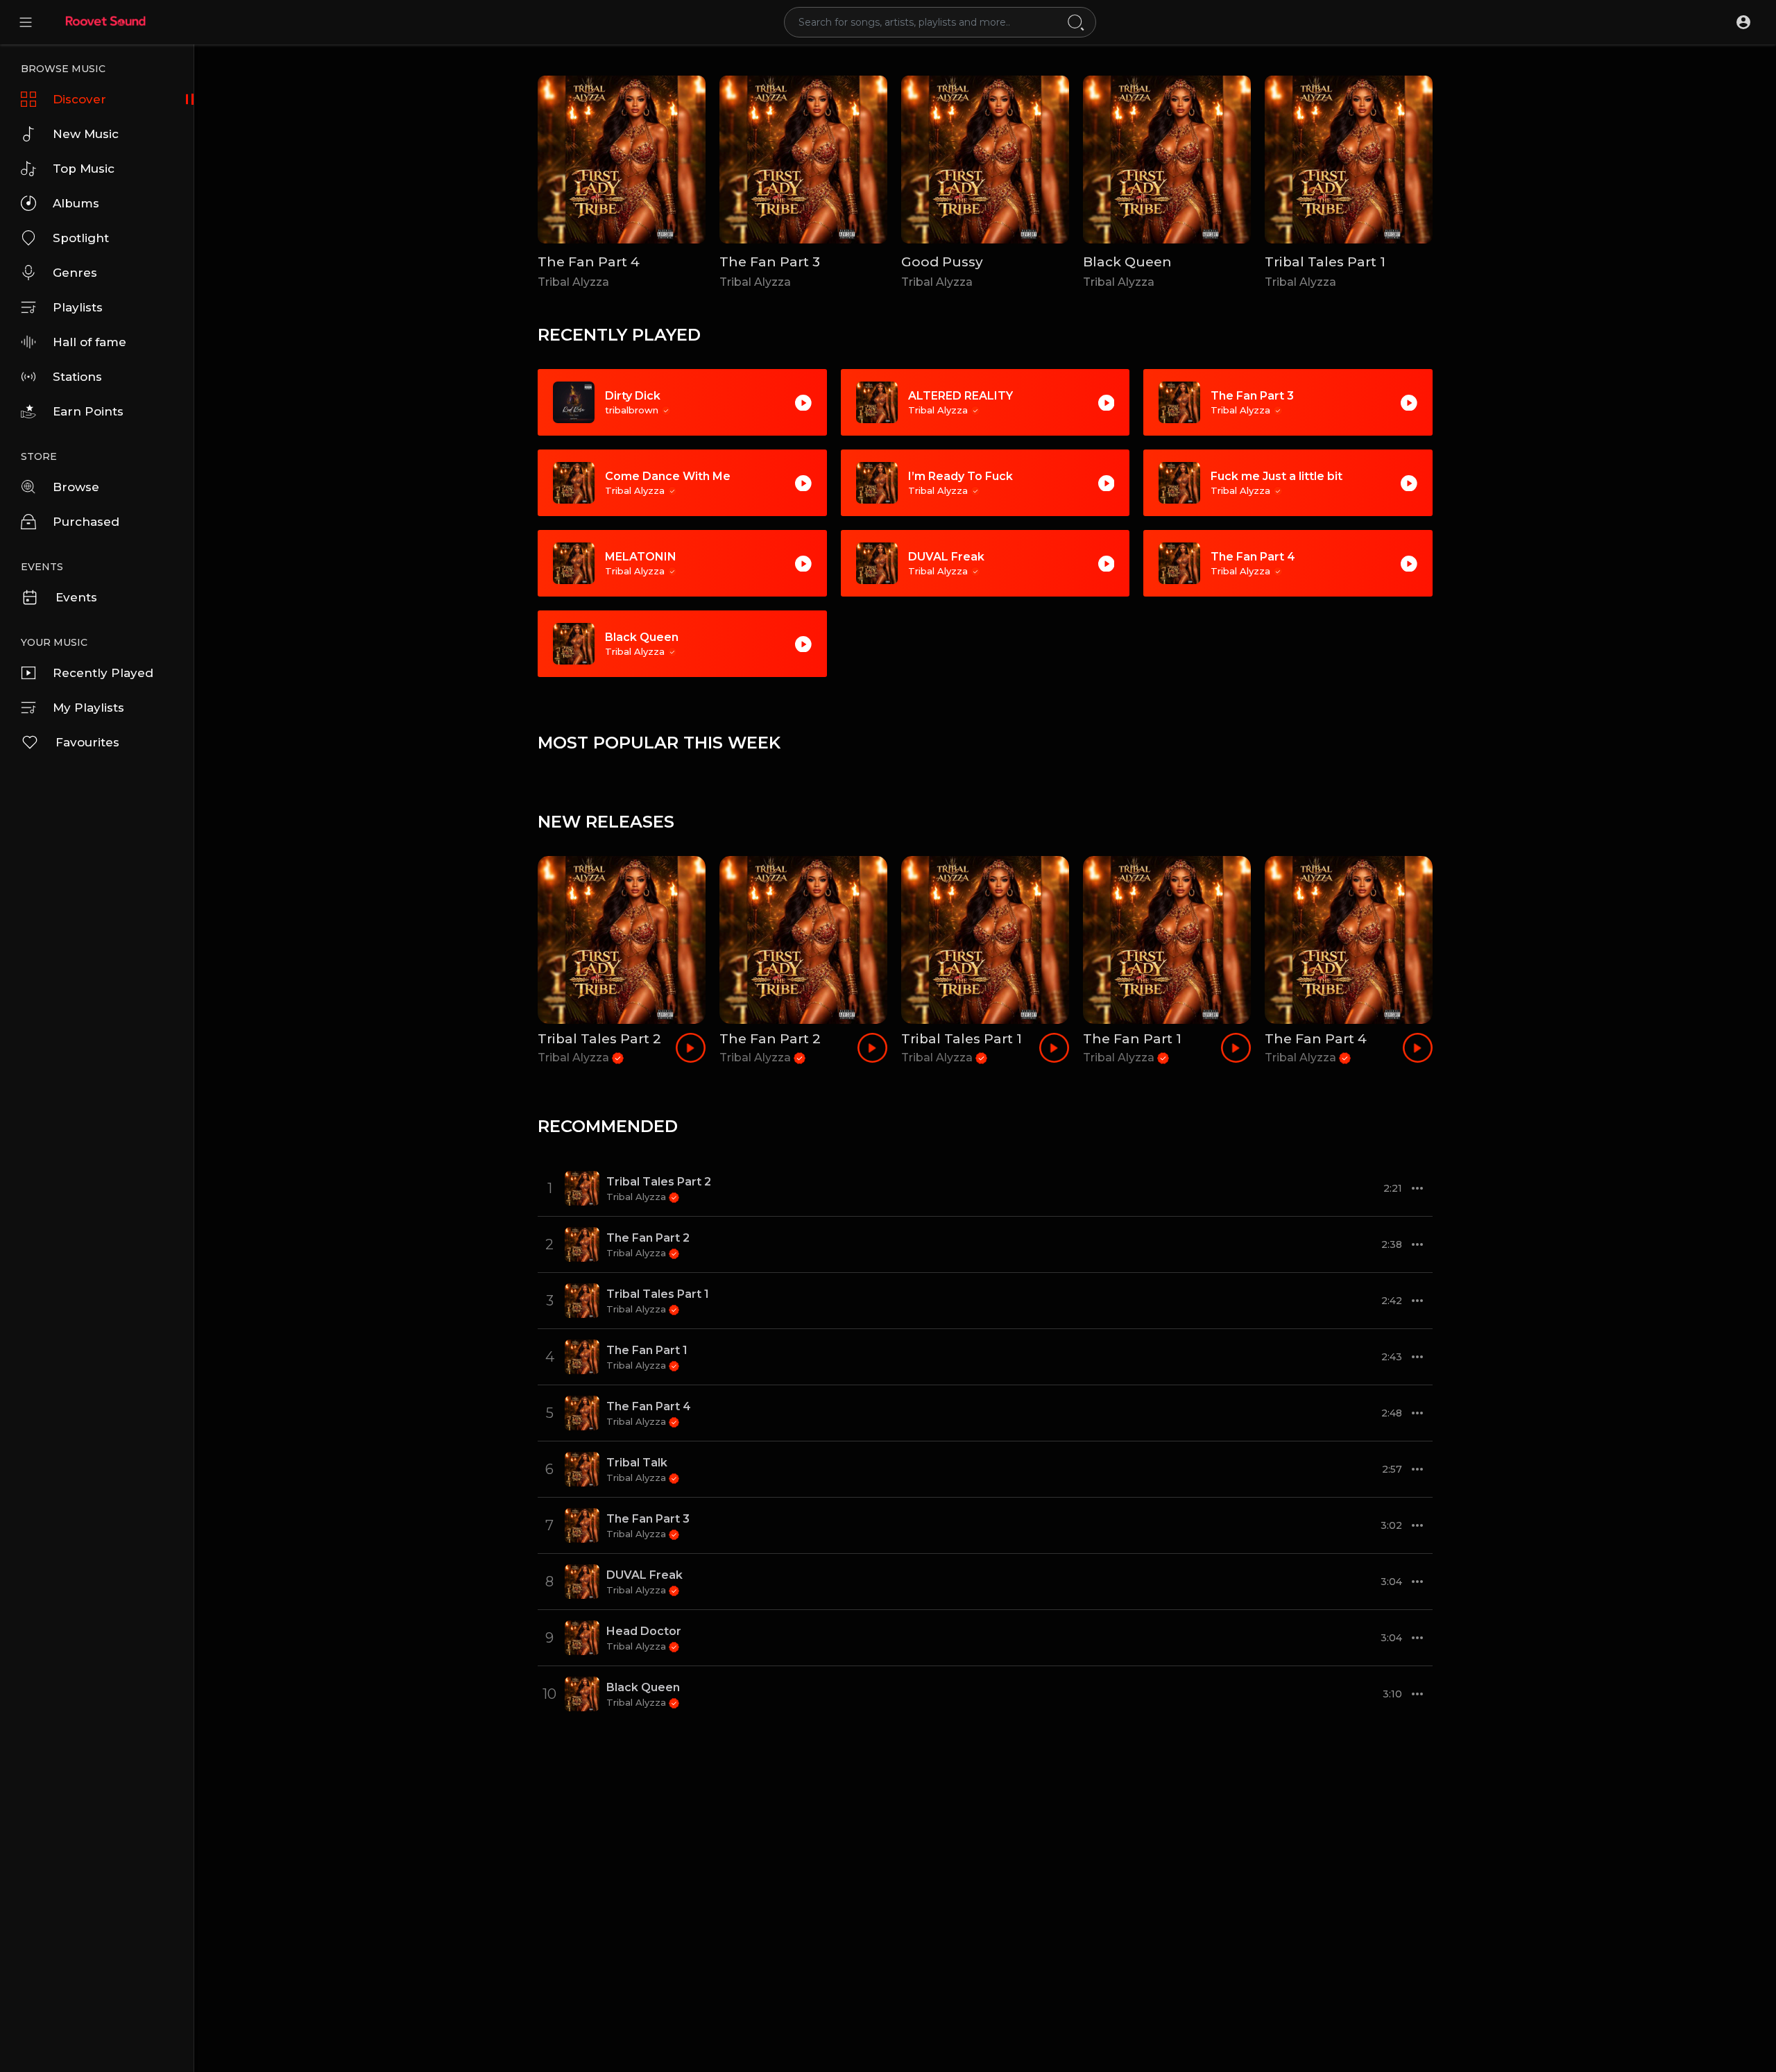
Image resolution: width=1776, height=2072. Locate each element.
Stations (77, 377)
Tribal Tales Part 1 (1325, 262)
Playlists (78, 307)
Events (76, 597)
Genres (75, 273)
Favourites (87, 742)
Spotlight (81, 238)
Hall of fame (89, 342)
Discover (79, 99)
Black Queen (1127, 262)
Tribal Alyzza (573, 282)
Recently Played (103, 673)
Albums (76, 203)
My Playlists (88, 708)
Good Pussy (942, 262)
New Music (86, 134)
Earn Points (88, 411)
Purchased (86, 522)
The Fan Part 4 (589, 262)
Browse (76, 487)
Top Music (84, 169)
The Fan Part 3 (770, 262)
